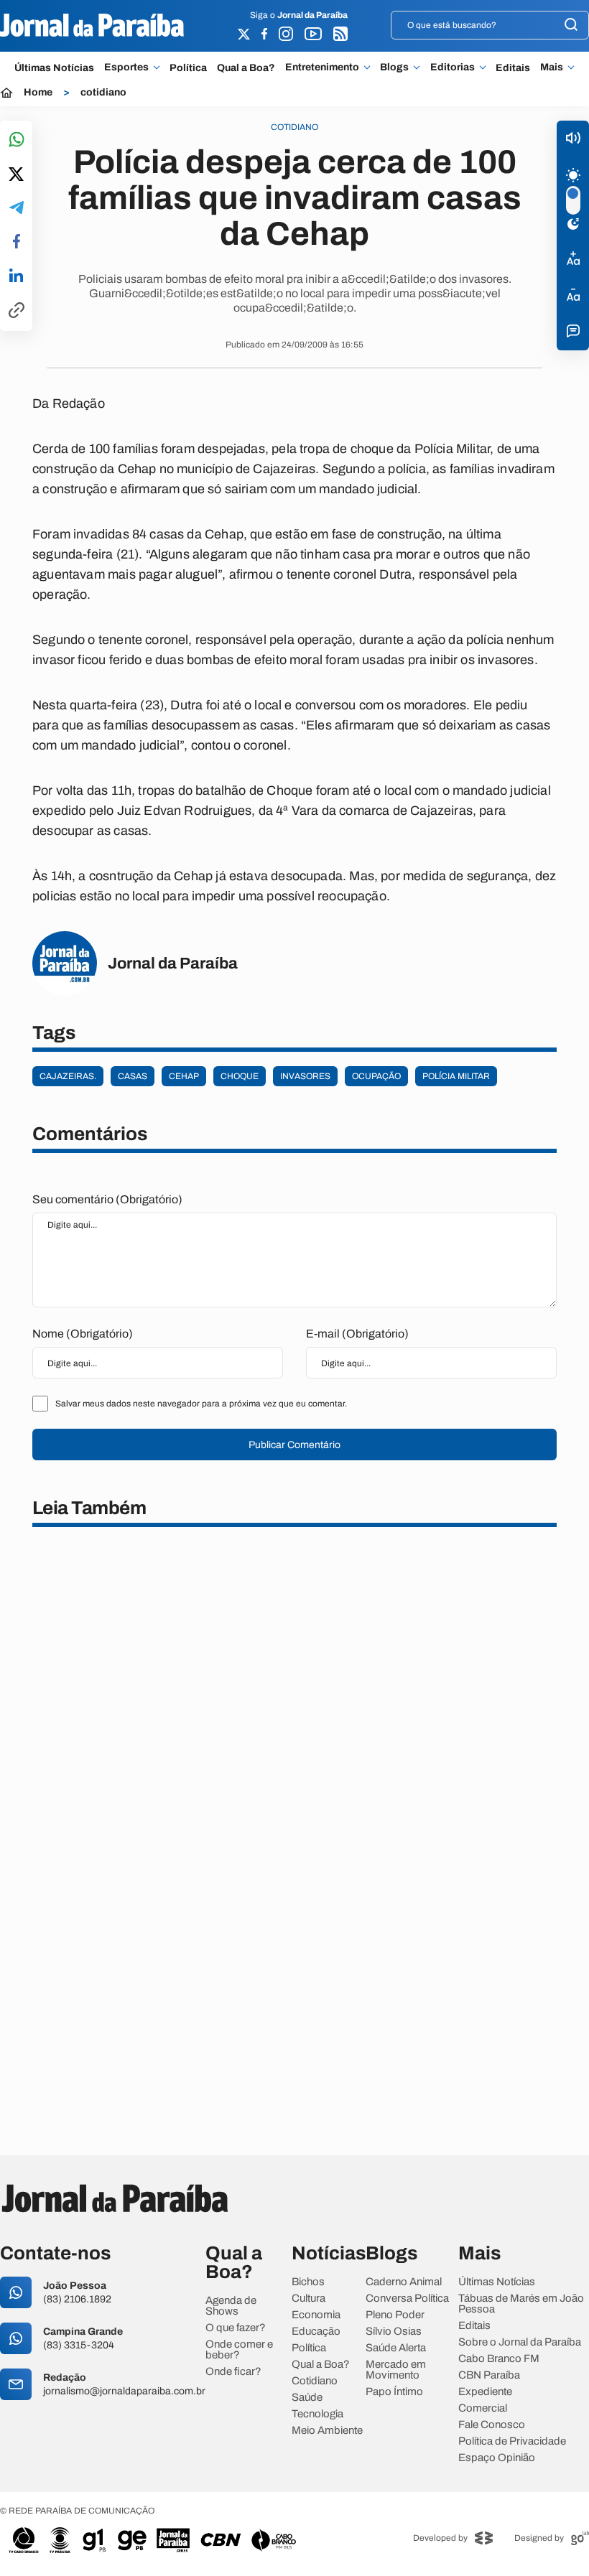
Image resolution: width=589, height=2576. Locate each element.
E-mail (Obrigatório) (357, 1334)
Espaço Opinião (497, 2458)
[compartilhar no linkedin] (16, 276)
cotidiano (103, 93)
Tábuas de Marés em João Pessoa (521, 2304)
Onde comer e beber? (239, 2350)
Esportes (126, 67)
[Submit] (571, 25)
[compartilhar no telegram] (17, 209)
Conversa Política (407, 2299)
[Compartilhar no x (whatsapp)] (16, 175)
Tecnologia (317, 2414)
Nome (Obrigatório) (83, 1334)
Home (38, 93)
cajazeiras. (68, 1076)
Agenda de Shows (231, 2306)
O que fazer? (236, 2328)
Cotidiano (315, 2381)
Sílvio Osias (394, 2332)
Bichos (308, 2282)
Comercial (483, 2408)
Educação (316, 2332)
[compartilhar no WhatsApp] (17, 140)
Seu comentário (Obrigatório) (107, 1199)
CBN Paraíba (489, 2375)
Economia (316, 2315)
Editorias (453, 67)
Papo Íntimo (394, 2392)
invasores (305, 1076)
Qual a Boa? (246, 68)
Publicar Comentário (294, 1445)
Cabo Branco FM (499, 2359)
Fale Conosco (492, 2425)
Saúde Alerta (396, 2348)
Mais (552, 67)
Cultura (309, 2299)
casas (133, 1076)
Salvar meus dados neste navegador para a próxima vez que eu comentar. (201, 1404)
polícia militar (456, 1076)
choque (240, 1076)
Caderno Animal (404, 2282)
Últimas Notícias (54, 68)
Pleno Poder (395, 2315)
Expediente (485, 2392)
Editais (513, 68)
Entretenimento (322, 67)
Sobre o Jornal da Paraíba (520, 2342)
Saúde (307, 2398)
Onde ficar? (233, 2372)
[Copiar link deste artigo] (17, 311)
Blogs (394, 67)
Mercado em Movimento (396, 2370)
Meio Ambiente (327, 2431)
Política (188, 68)
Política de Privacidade (512, 2441)
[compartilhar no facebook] (17, 242)
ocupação (376, 1076)
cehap (184, 1076)
